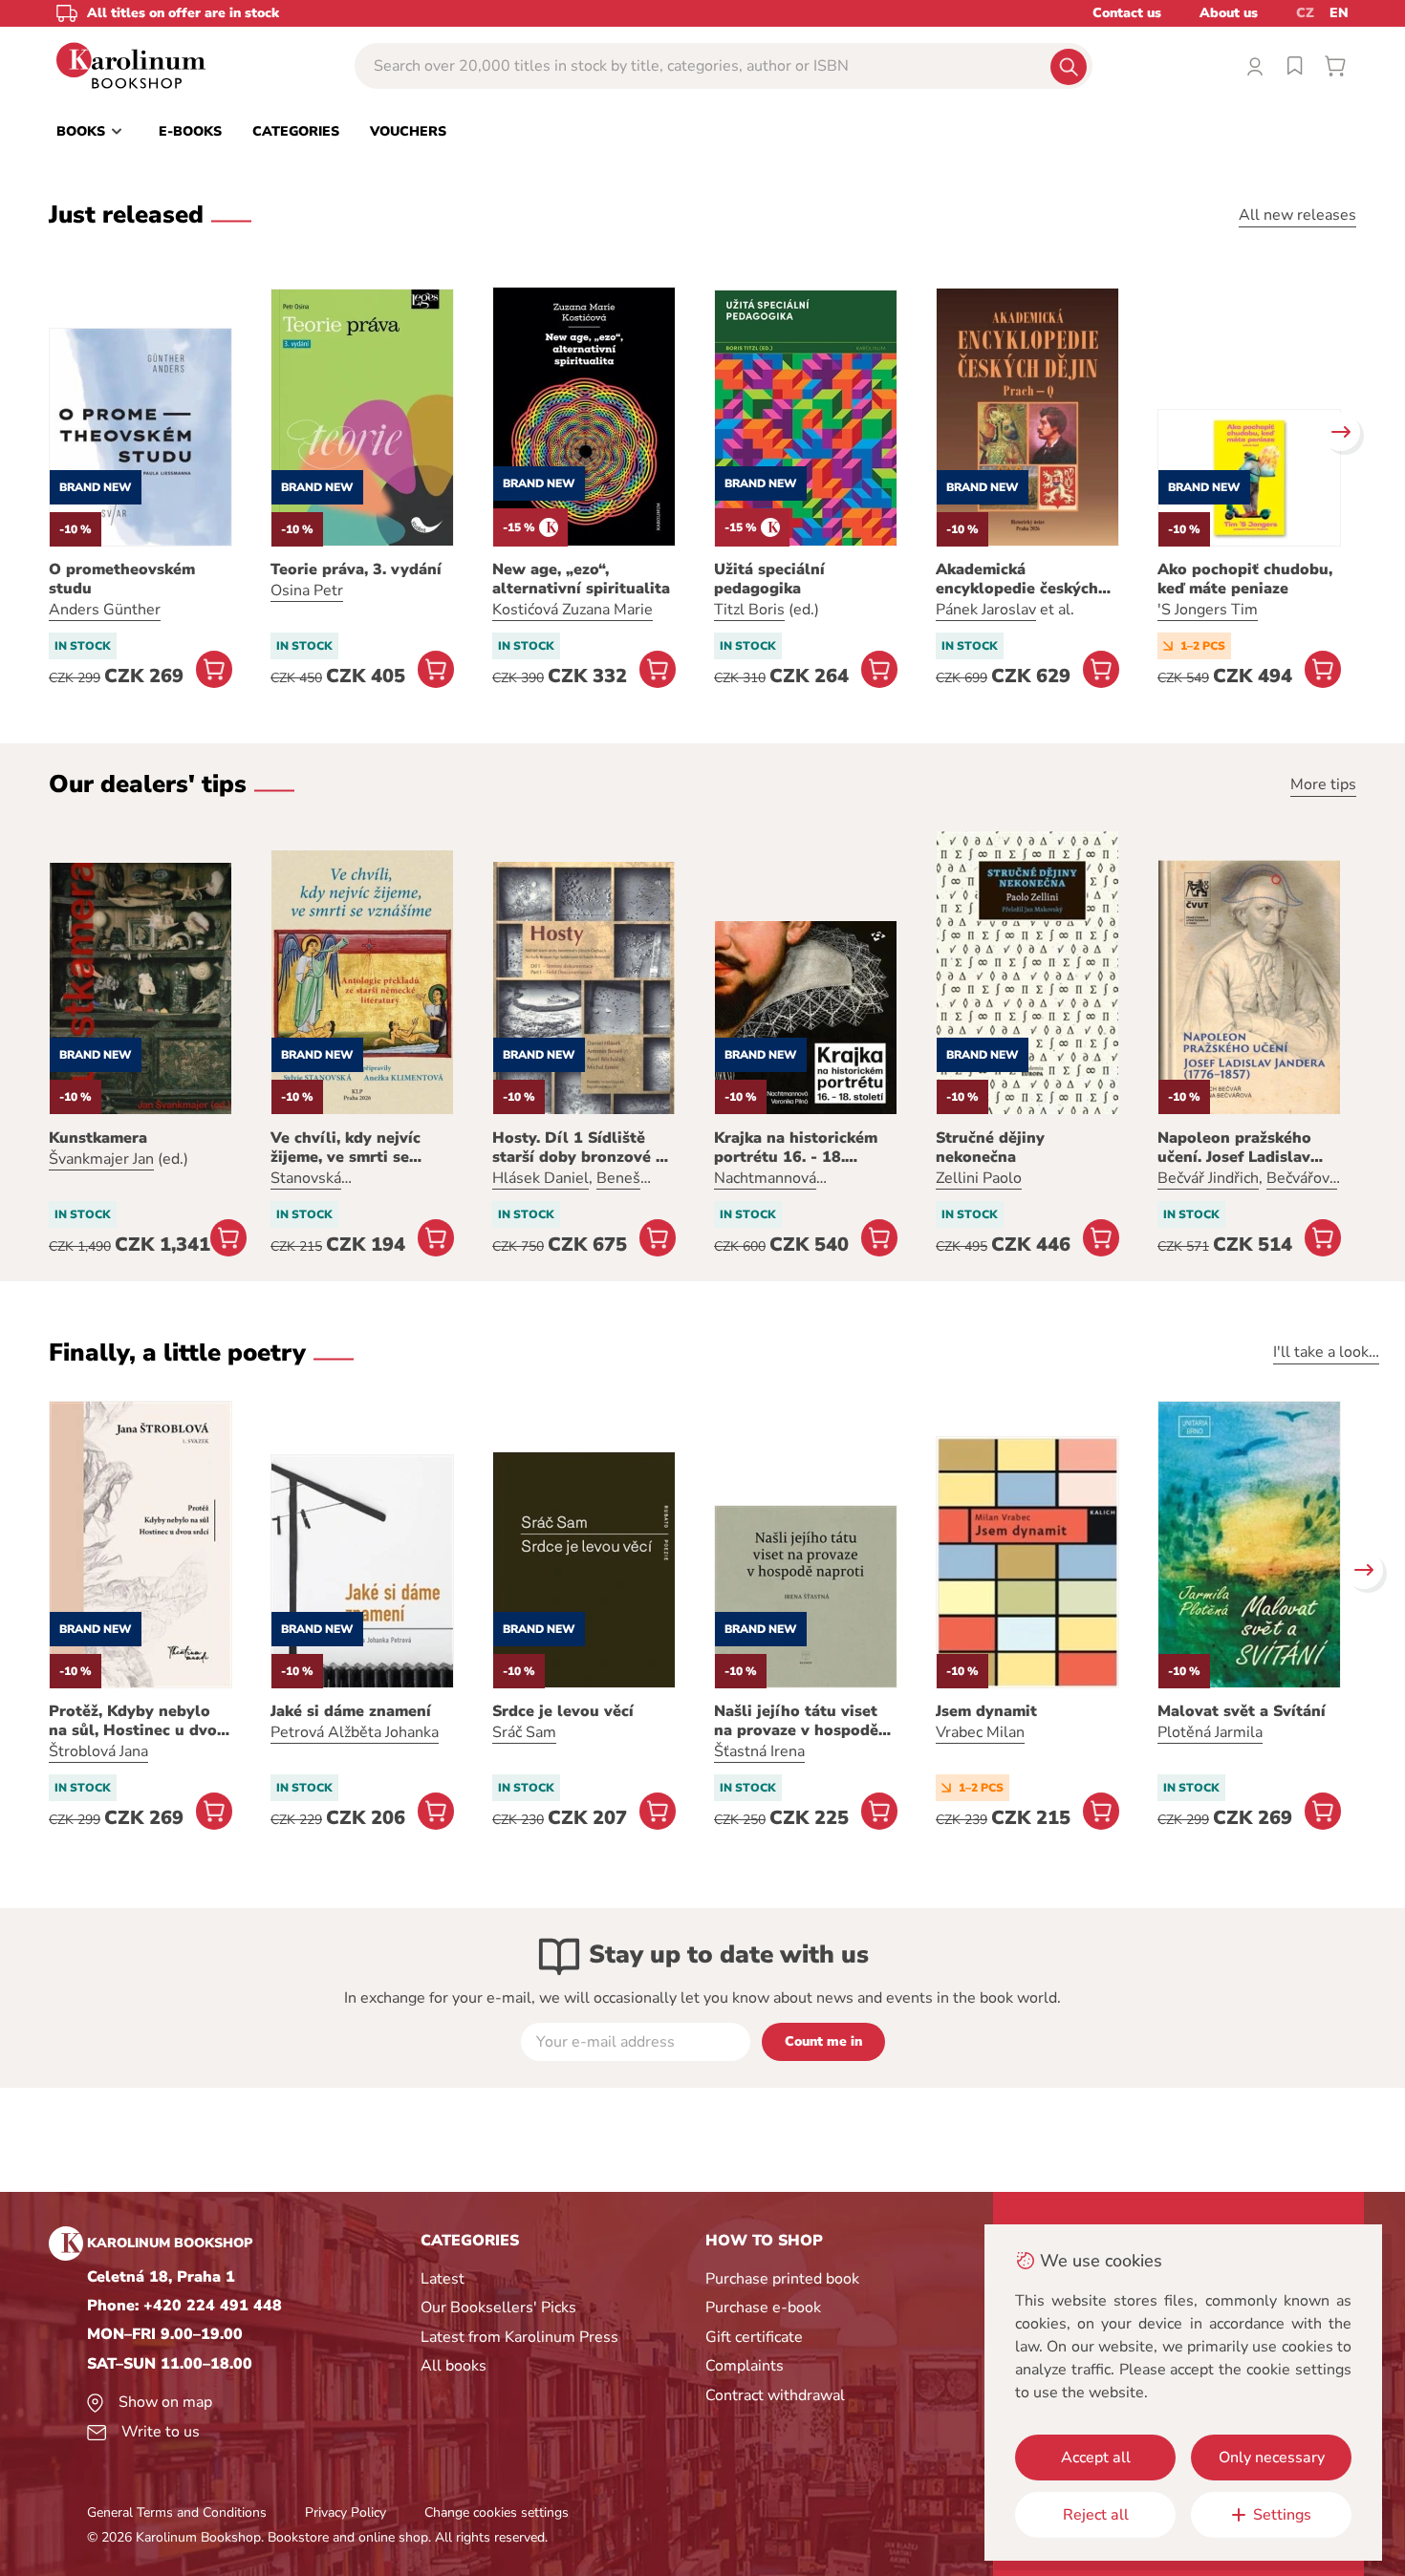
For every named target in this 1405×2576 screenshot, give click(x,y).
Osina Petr (307, 590)
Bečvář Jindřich (1208, 1178)
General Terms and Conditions (177, 2512)
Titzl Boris (749, 610)
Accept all (1096, 2458)
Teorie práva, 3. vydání (356, 569)
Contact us (1127, 13)
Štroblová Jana (98, 1751)
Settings (1282, 2515)
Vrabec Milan (980, 1732)
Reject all (1096, 2515)
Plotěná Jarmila (1210, 1732)
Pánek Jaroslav (986, 610)
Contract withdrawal (775, 2395)
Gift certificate (754, 2337)
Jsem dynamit (986, 1711)
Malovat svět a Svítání (1242, 1711)
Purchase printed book (782, 2279)
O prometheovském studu (122, 579)
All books (454, 2366)
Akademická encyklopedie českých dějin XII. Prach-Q (1017, 579)
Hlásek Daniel (540, 1178)
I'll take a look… (1326, 1352)
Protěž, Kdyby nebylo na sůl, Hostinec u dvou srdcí (138, 1721)
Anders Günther (105, 610)
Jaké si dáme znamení (351, 1711)
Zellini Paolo (979, 1178)
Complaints (745, 2366)
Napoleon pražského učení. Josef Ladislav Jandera (1234, 1148)
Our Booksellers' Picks (498, 2308)
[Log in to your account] (1255, 66)
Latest (443, 2279)
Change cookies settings (497, 2512)
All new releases (1297, 215)
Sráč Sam (524, 1732)
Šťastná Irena (759, 1751)
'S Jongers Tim (1208, 610)
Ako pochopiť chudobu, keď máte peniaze (1245, 579)
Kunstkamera (98, 1138)
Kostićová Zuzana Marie (573, 610)
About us (1229, 13)
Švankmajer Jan (101, 1159)
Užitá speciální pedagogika (769, 579)
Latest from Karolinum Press (519, 2337)
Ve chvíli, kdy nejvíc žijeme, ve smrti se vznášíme (346, 1148)
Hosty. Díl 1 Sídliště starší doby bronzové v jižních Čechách (578, 1148)
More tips (1323, 784)
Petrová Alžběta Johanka (355, 1732)
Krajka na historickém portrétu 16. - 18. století (796, 1148)
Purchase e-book (763, 2308)
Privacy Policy (346, 2512)
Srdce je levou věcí (563, 1711)
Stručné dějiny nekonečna (990, 1148)
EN (1339, 13)
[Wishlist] (1295, 66)
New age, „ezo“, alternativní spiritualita (581, 579)
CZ (1305, 13)
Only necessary (1272, 2458)
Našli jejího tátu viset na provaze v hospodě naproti (796, 1721)
